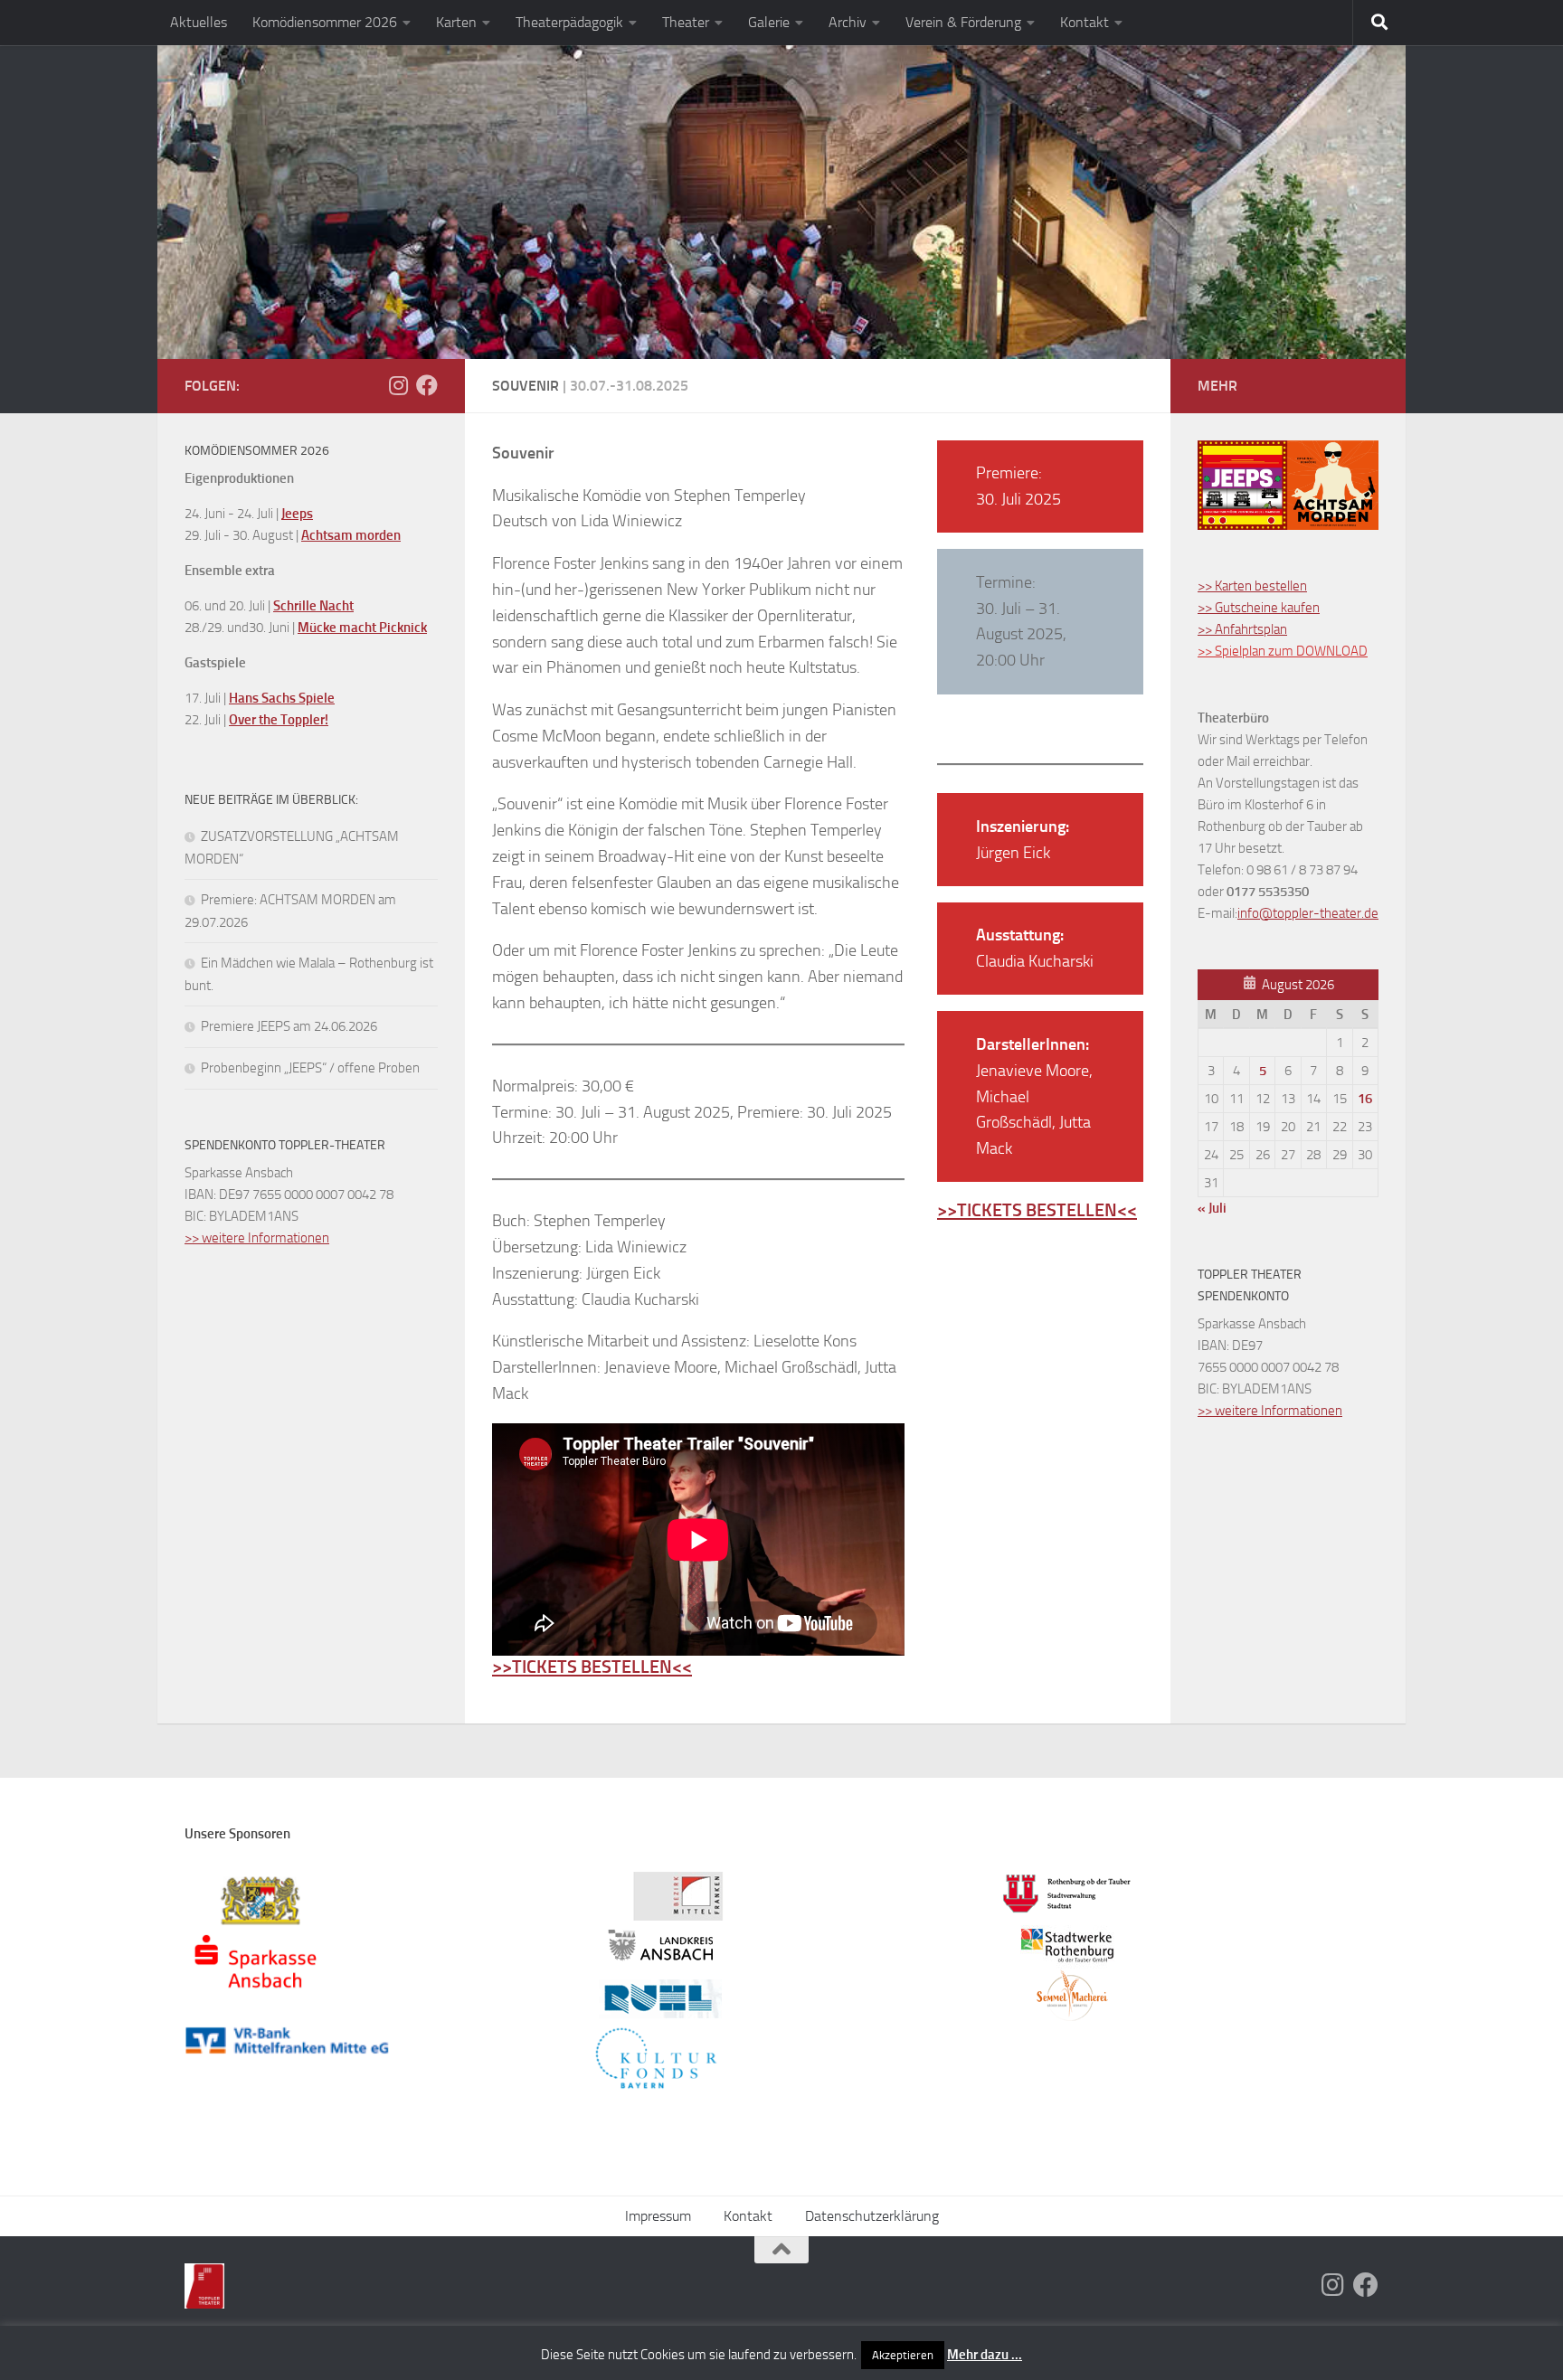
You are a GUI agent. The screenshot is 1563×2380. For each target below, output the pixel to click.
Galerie (769, 22)
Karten (456, 22)
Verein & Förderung (963, 22)
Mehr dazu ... (985, 2355)
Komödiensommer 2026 (325, 22)
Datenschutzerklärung (872, 2216)
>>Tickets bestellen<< (592, 1667)
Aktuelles (199, 22)
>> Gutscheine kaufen (1259, 608)
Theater (686, 22)
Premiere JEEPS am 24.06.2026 (289, 1026)
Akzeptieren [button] (903, 2355)
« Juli (1212, 1208)
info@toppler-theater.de (1308, 913)
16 (1365, 1099)
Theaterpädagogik (569, 22)
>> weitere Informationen (257, 1238)
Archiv (848, 22)
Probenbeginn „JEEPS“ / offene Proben (310, 1068)
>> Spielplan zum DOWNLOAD (1283, 651)
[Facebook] (427, 385)
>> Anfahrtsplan (1242, 629)
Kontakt (1085, 22)
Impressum (658, 2216)
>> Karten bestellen (1252, 586)
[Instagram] (398, 385)
